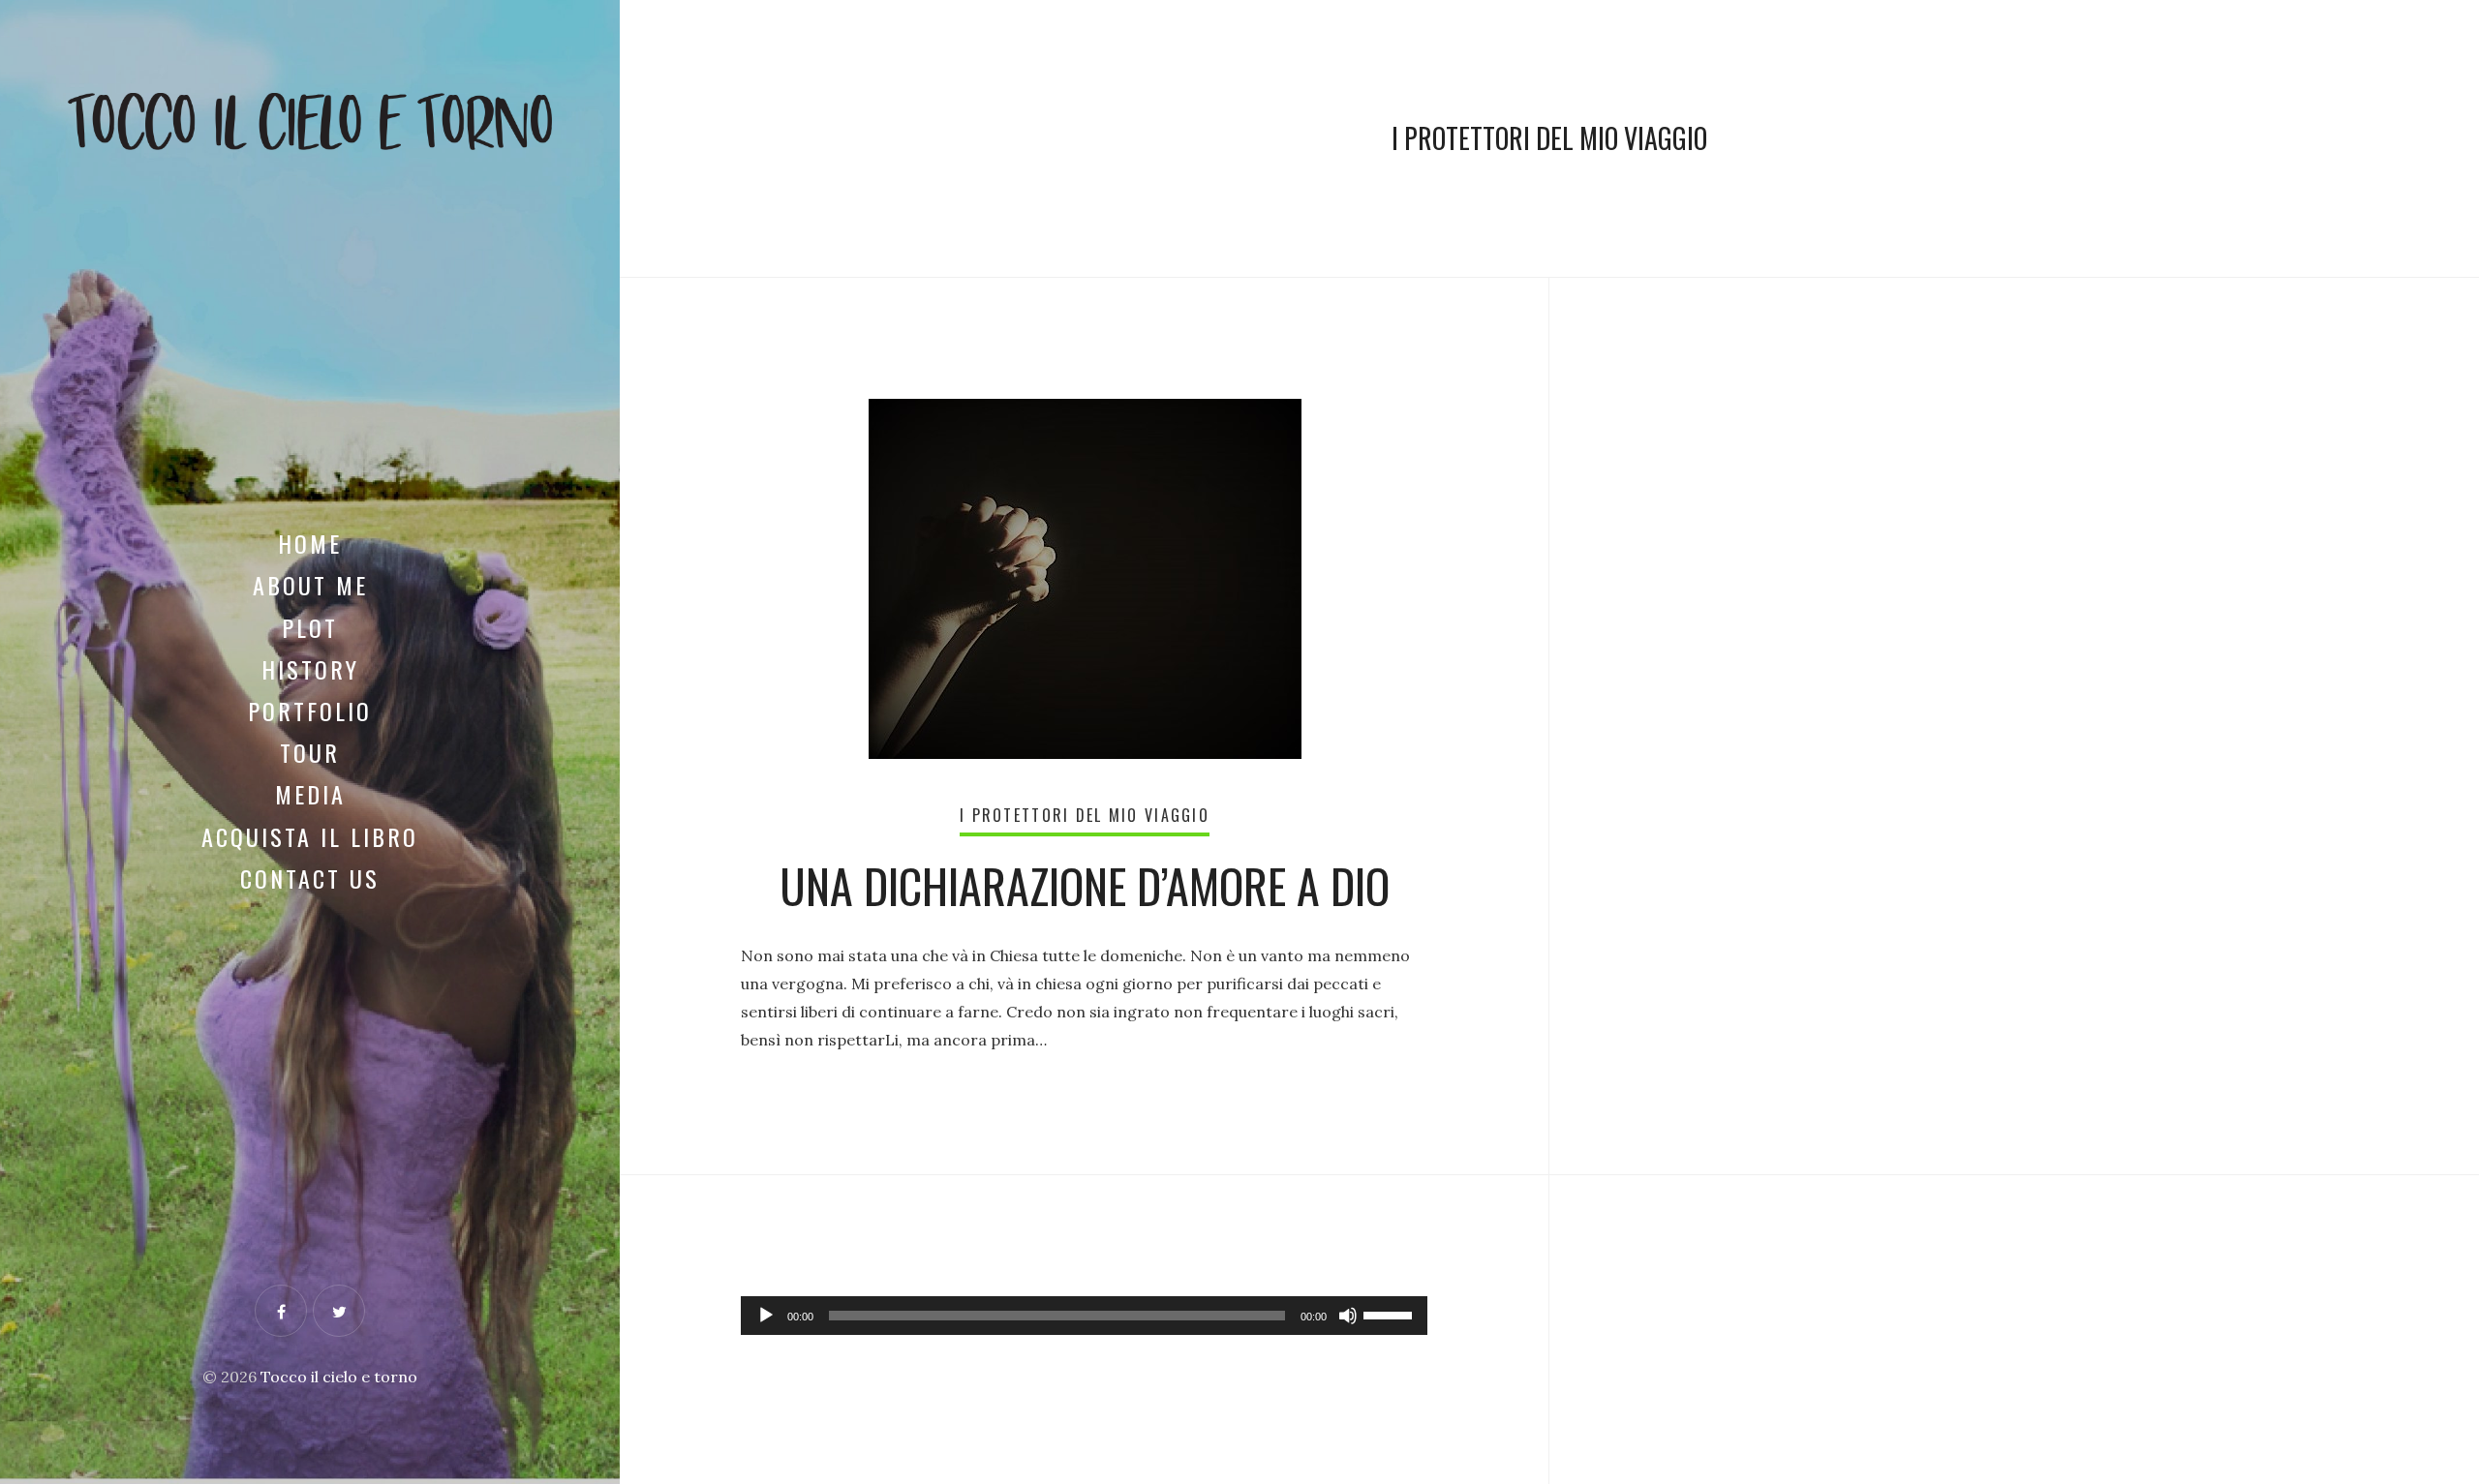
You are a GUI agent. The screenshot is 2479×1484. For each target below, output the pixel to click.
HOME (310, 543)
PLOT (310, 627)
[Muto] (1348, 1316)
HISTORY (310, 669)
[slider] (1391, 1314)
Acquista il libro (310, 836)
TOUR (310, 752)
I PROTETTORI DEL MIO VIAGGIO (1085, 815)
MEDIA (310, 794)
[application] (1084, 1316)
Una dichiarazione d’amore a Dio (1085, 885)
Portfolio (310, 711)
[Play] (766, 1316)
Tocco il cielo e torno (339, 1377)
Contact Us (310, 878)
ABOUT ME (310, 585)
